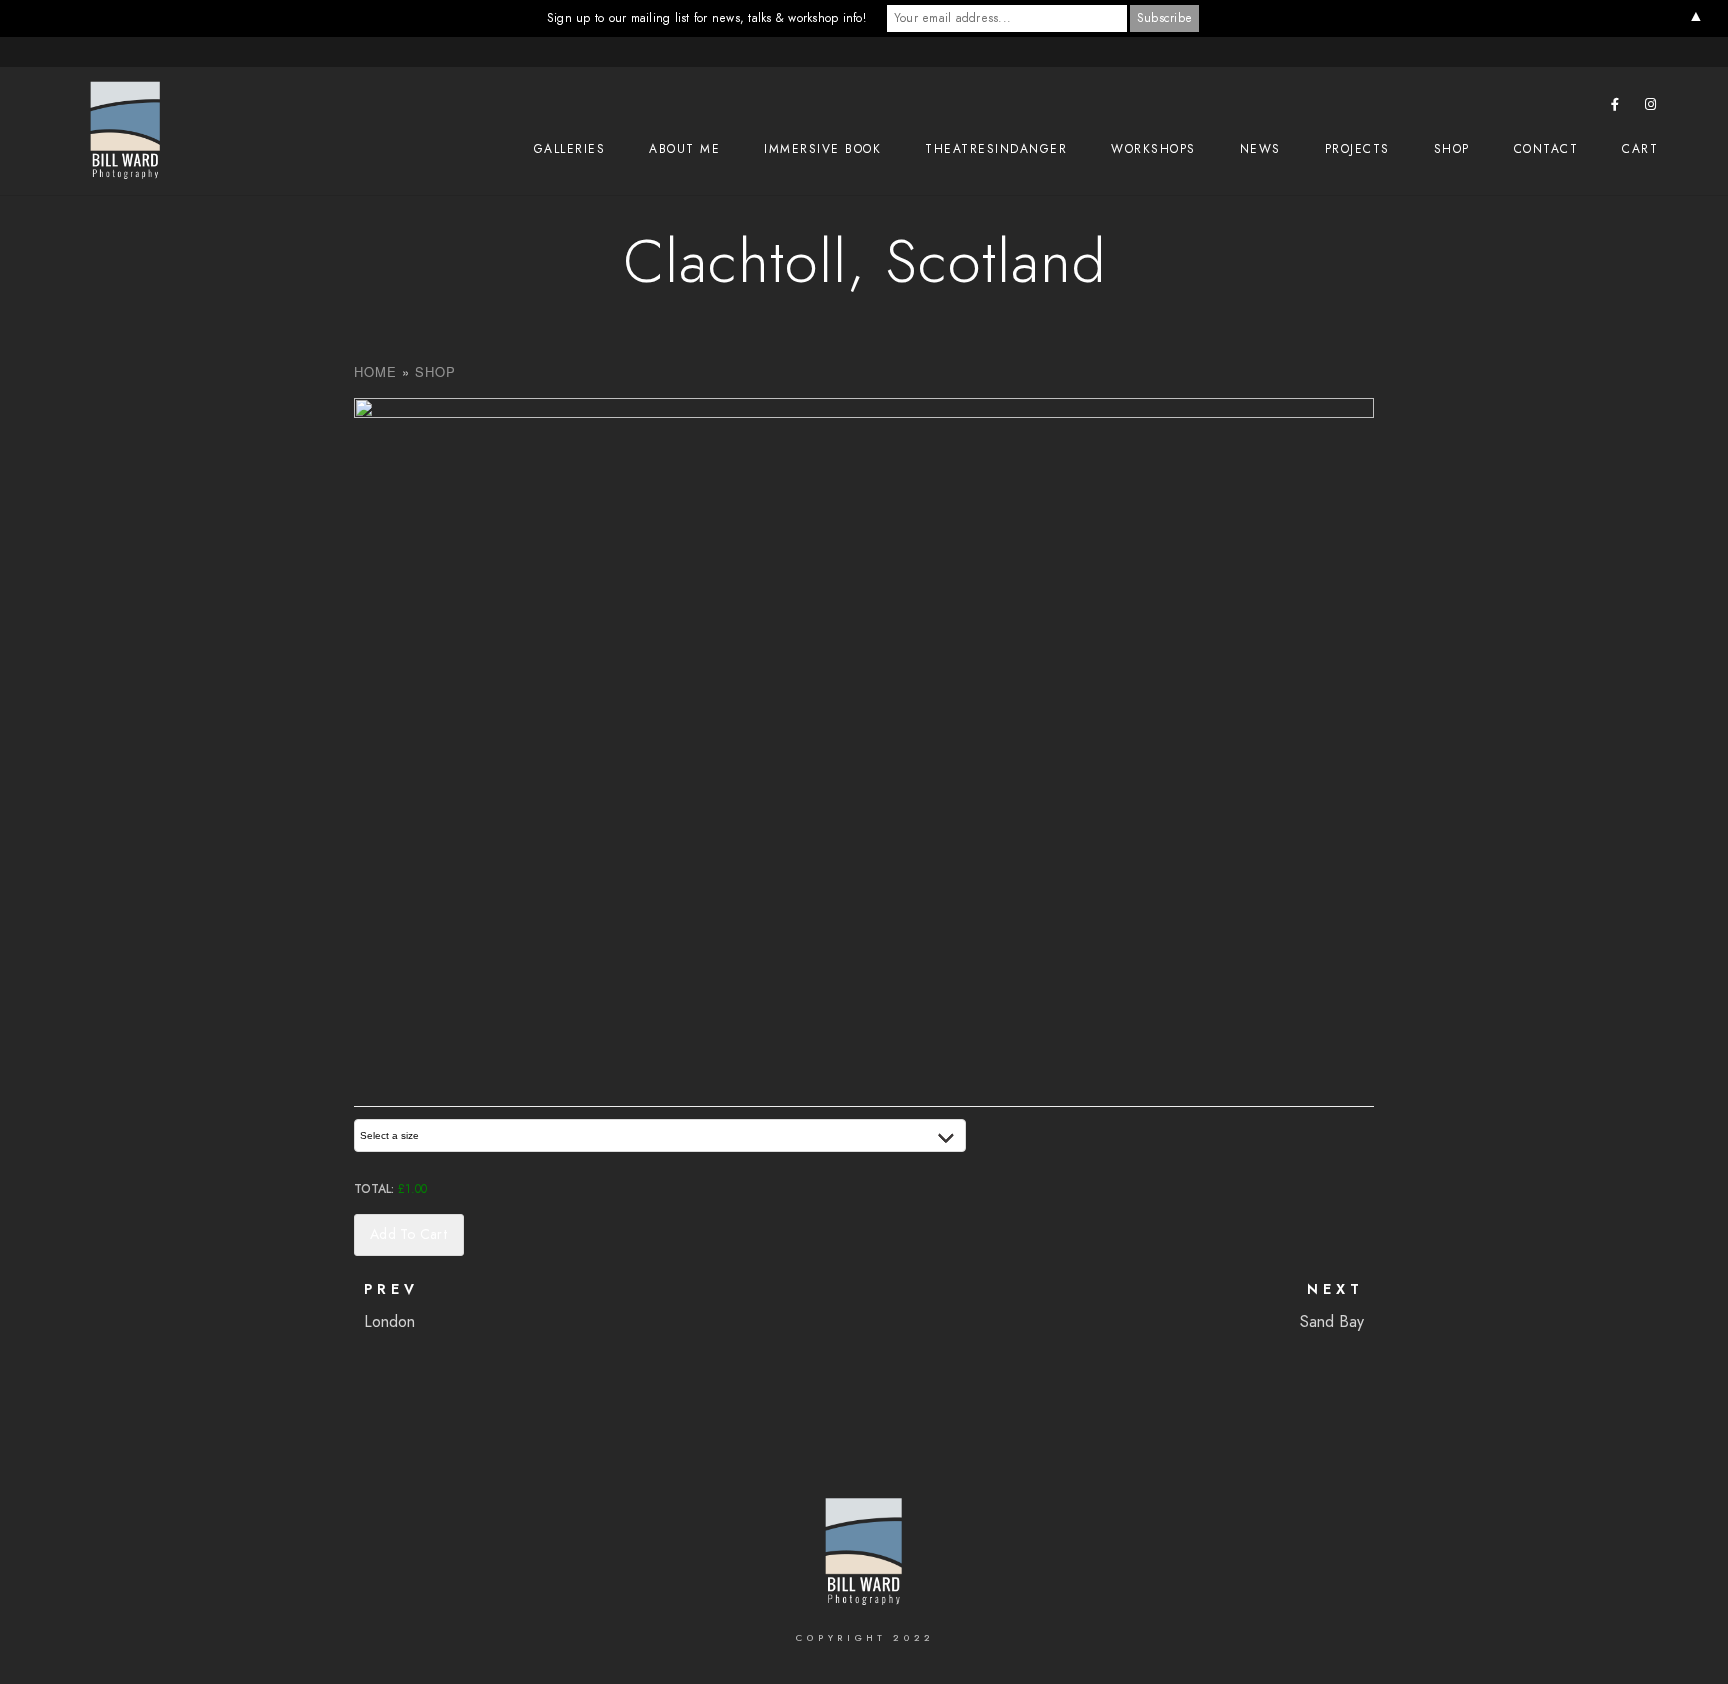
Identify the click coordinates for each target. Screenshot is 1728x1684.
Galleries (570, 149)
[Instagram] (1651, 108)
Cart (1640, 149)
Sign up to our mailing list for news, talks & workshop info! (706, 18)
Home (375, 371)
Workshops (1153, 149)
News (1260, 149)
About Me (684, 149)
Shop (1452, 149)
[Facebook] (1616, 108)
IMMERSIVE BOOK (822, 149)
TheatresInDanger (996, 149)
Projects (1357, 149)
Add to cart (409, 1234)
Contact (1546, 149)
